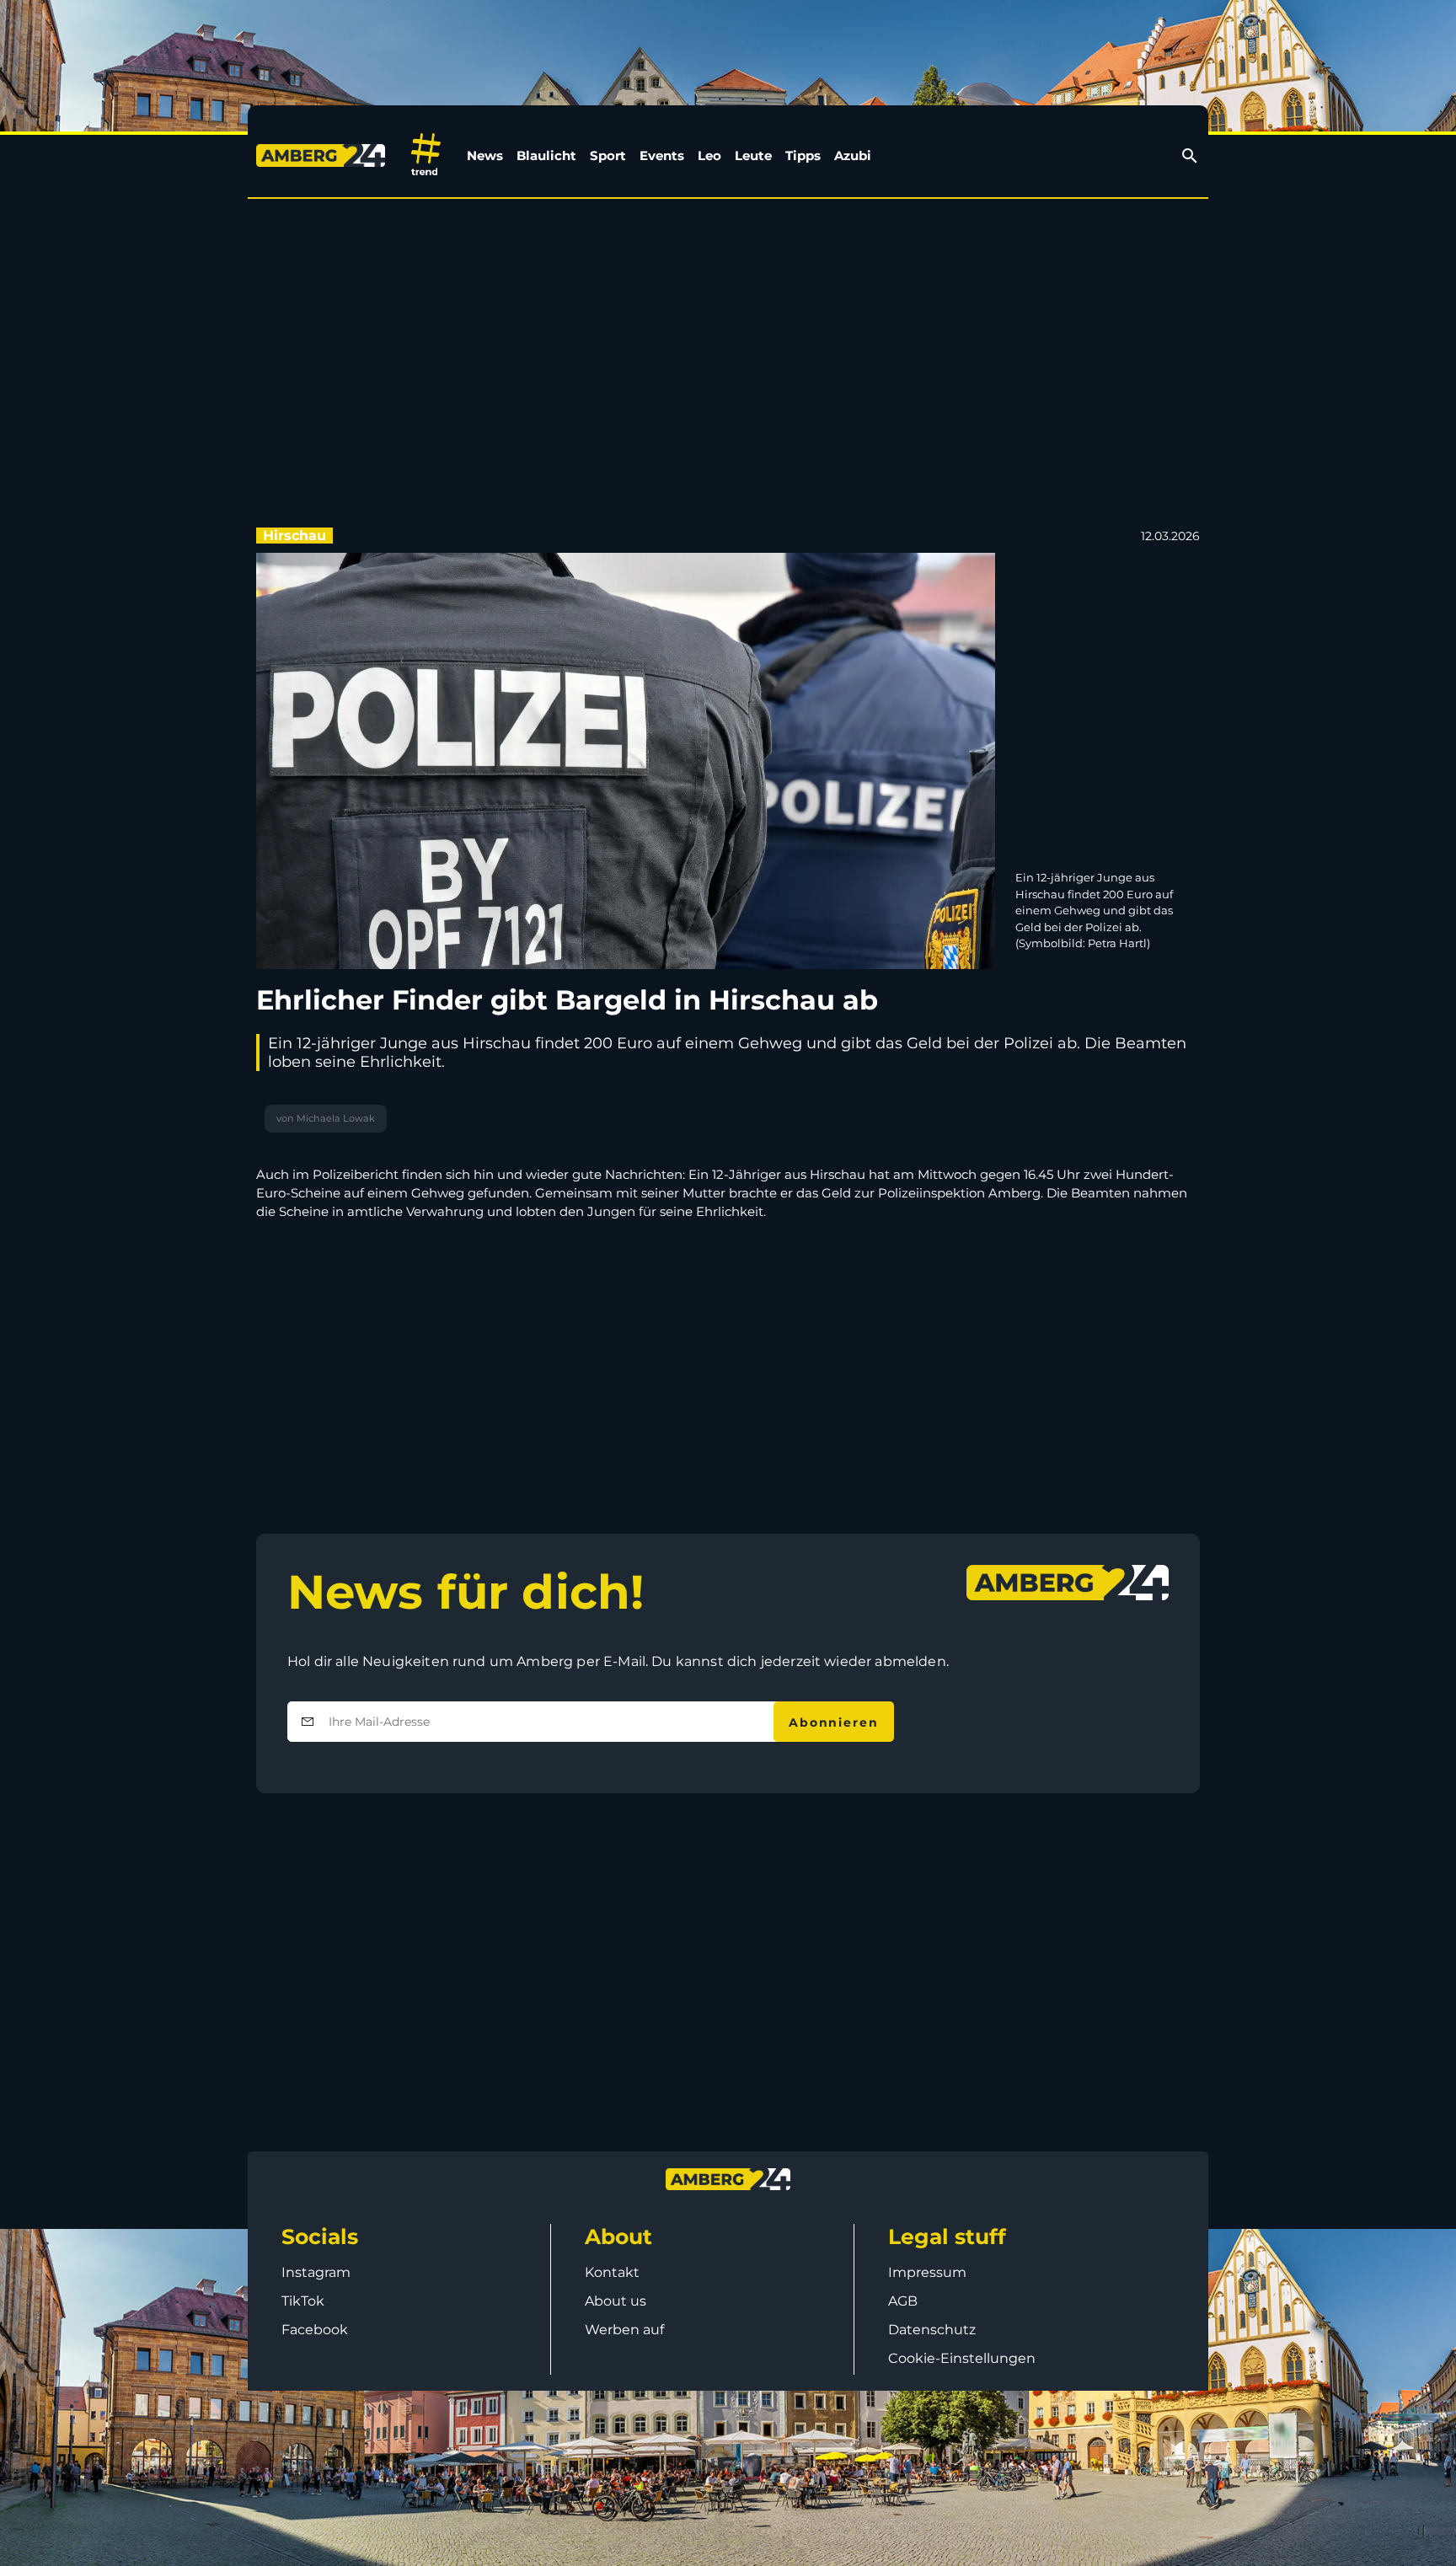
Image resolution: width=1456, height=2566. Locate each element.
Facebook (315, 2330)
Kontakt (612, 2272)
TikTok (303, 2301)
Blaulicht (546, 155)
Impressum (927, 2272)
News (485, 155)
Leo (709, 155)
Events (662, 155)
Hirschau (294, 536)
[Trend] (426, 155)
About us (616, 2301)
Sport (608, 155)
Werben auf (624, 2330)
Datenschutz (932, 2330)
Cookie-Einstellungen (962, 2358)
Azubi (853, 155)
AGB (903, 2301)
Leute (753, 155)
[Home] (324, 155)
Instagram (316, 2272)
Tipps (803, 155)
